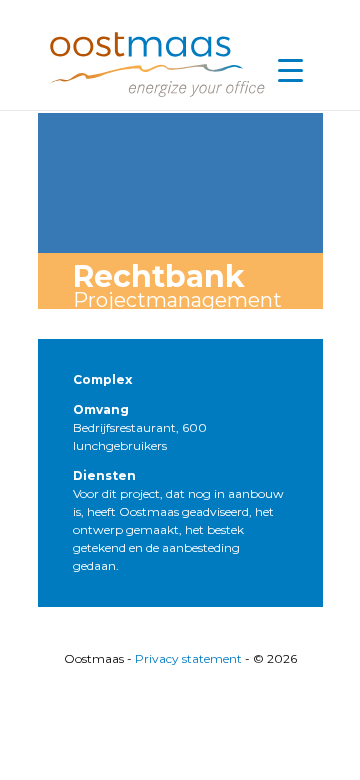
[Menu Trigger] (290, 70)
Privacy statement (188, 658)
